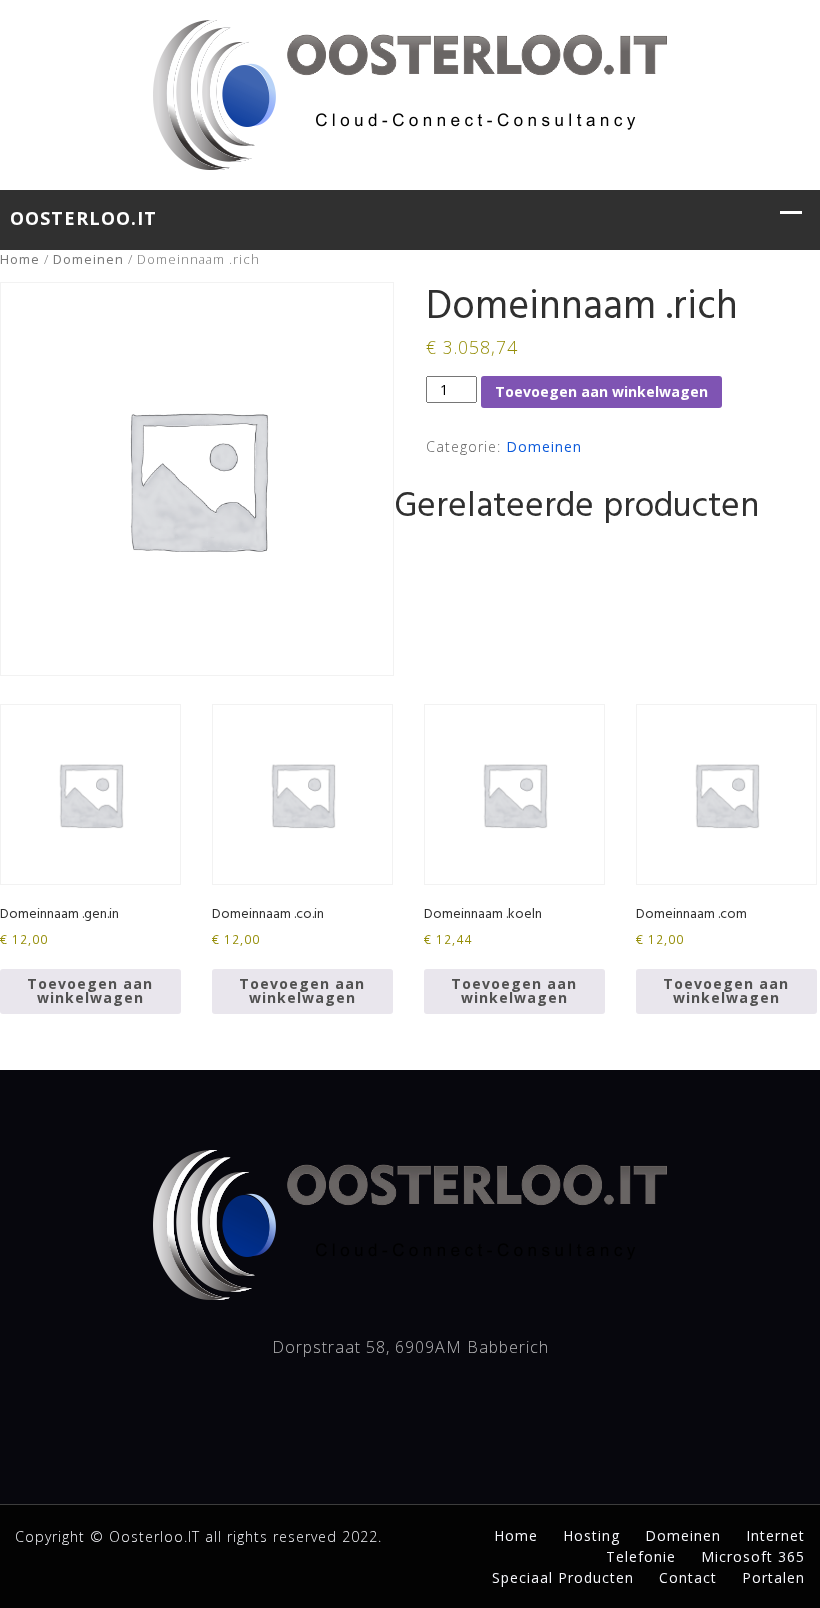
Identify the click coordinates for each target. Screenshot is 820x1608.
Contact (688, 1577)
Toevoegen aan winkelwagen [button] (90, 990)
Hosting (591, 1535)
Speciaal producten (563, 1577)
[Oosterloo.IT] (410, 92)
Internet (775, 1535)
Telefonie (641, 1556)
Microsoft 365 (753, 1556)
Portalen (773, 1577)
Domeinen (88, 259)
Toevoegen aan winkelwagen (601, 391)
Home (20, 259)
